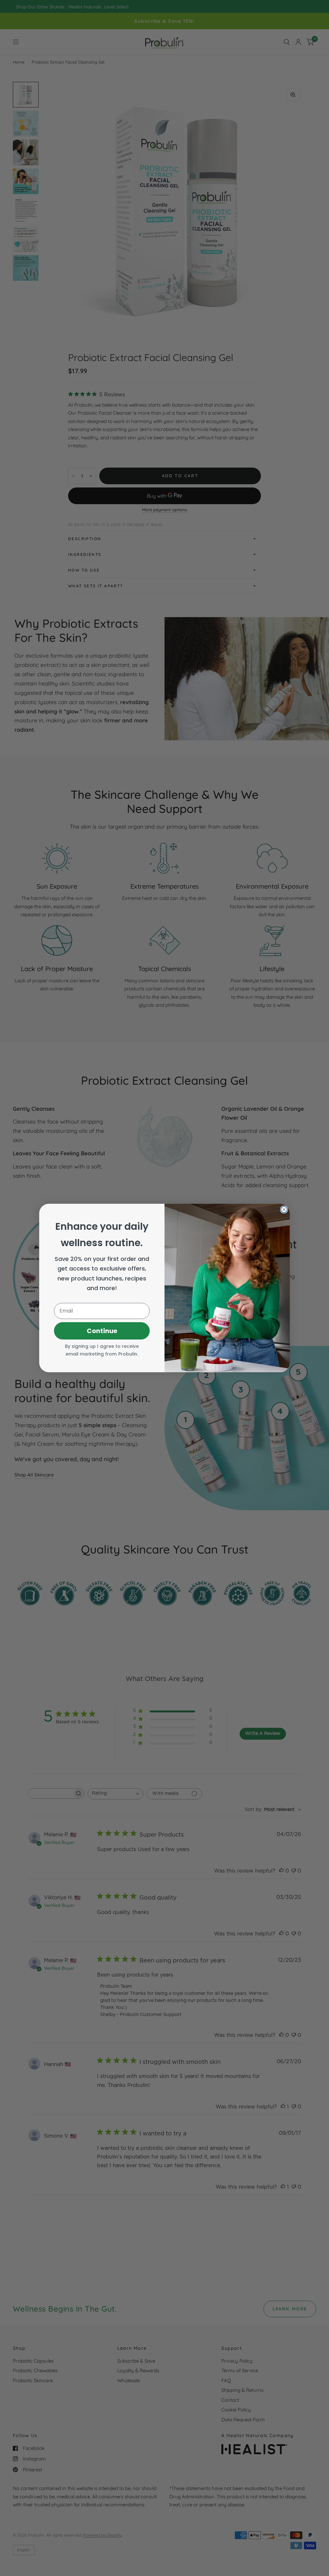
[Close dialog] (284, 1210)
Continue (102, 1331)
